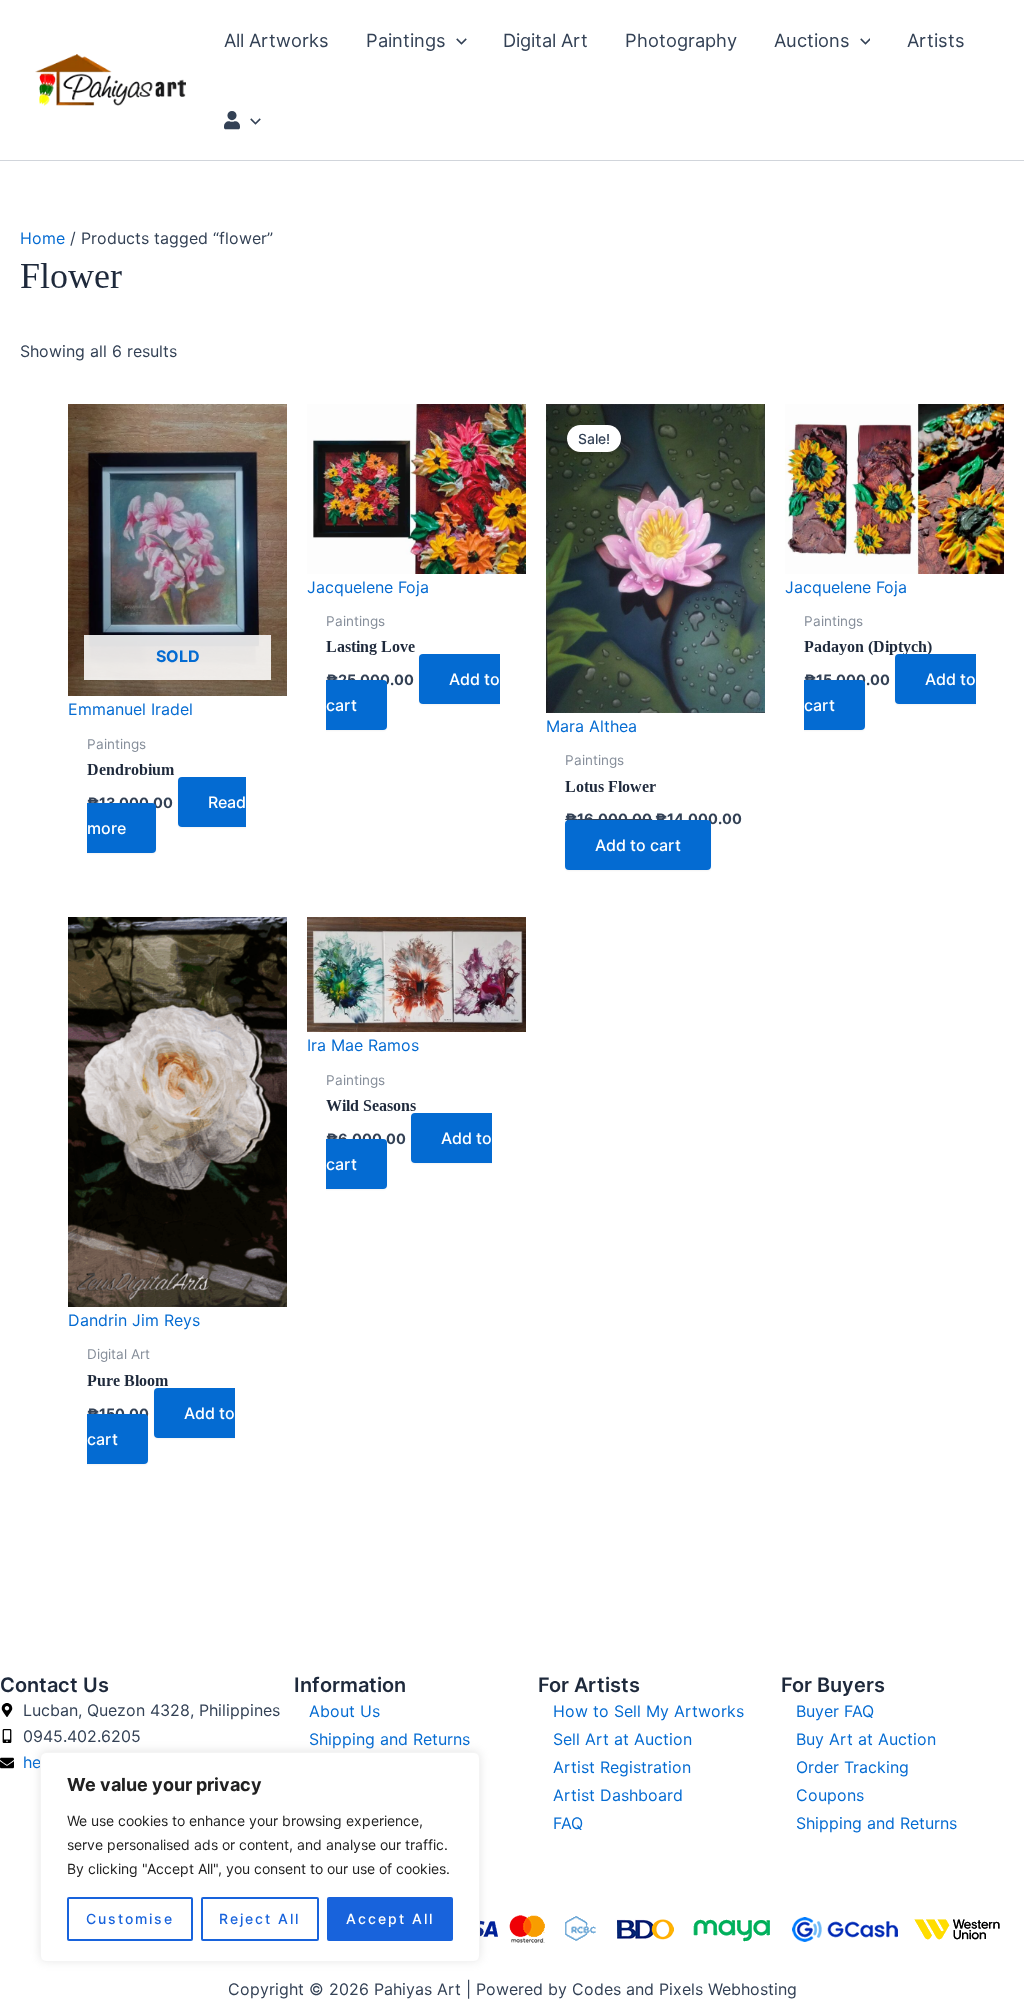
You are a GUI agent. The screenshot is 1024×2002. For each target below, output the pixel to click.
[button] (456, 40)
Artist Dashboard (618, 1795)
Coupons (830, 1795)
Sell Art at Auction (622, 1739)
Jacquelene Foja (368, 587)
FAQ (568, 1823)
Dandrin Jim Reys (134, 1320)
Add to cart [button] (638, 845)
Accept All (390, 1918)
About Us (344, 1711)
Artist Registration (622, 1767)
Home (42, 238)
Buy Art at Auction (866, 1739)
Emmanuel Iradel (130, 709)
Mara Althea (591, 726)
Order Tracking (852, 1767)
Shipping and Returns (389, 1739)
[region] (260, 1857)
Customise (130, 1918)
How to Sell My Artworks (648, 1711)
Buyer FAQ (835, 1711)
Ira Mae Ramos (363, 1045)
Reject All (259, 1918)
